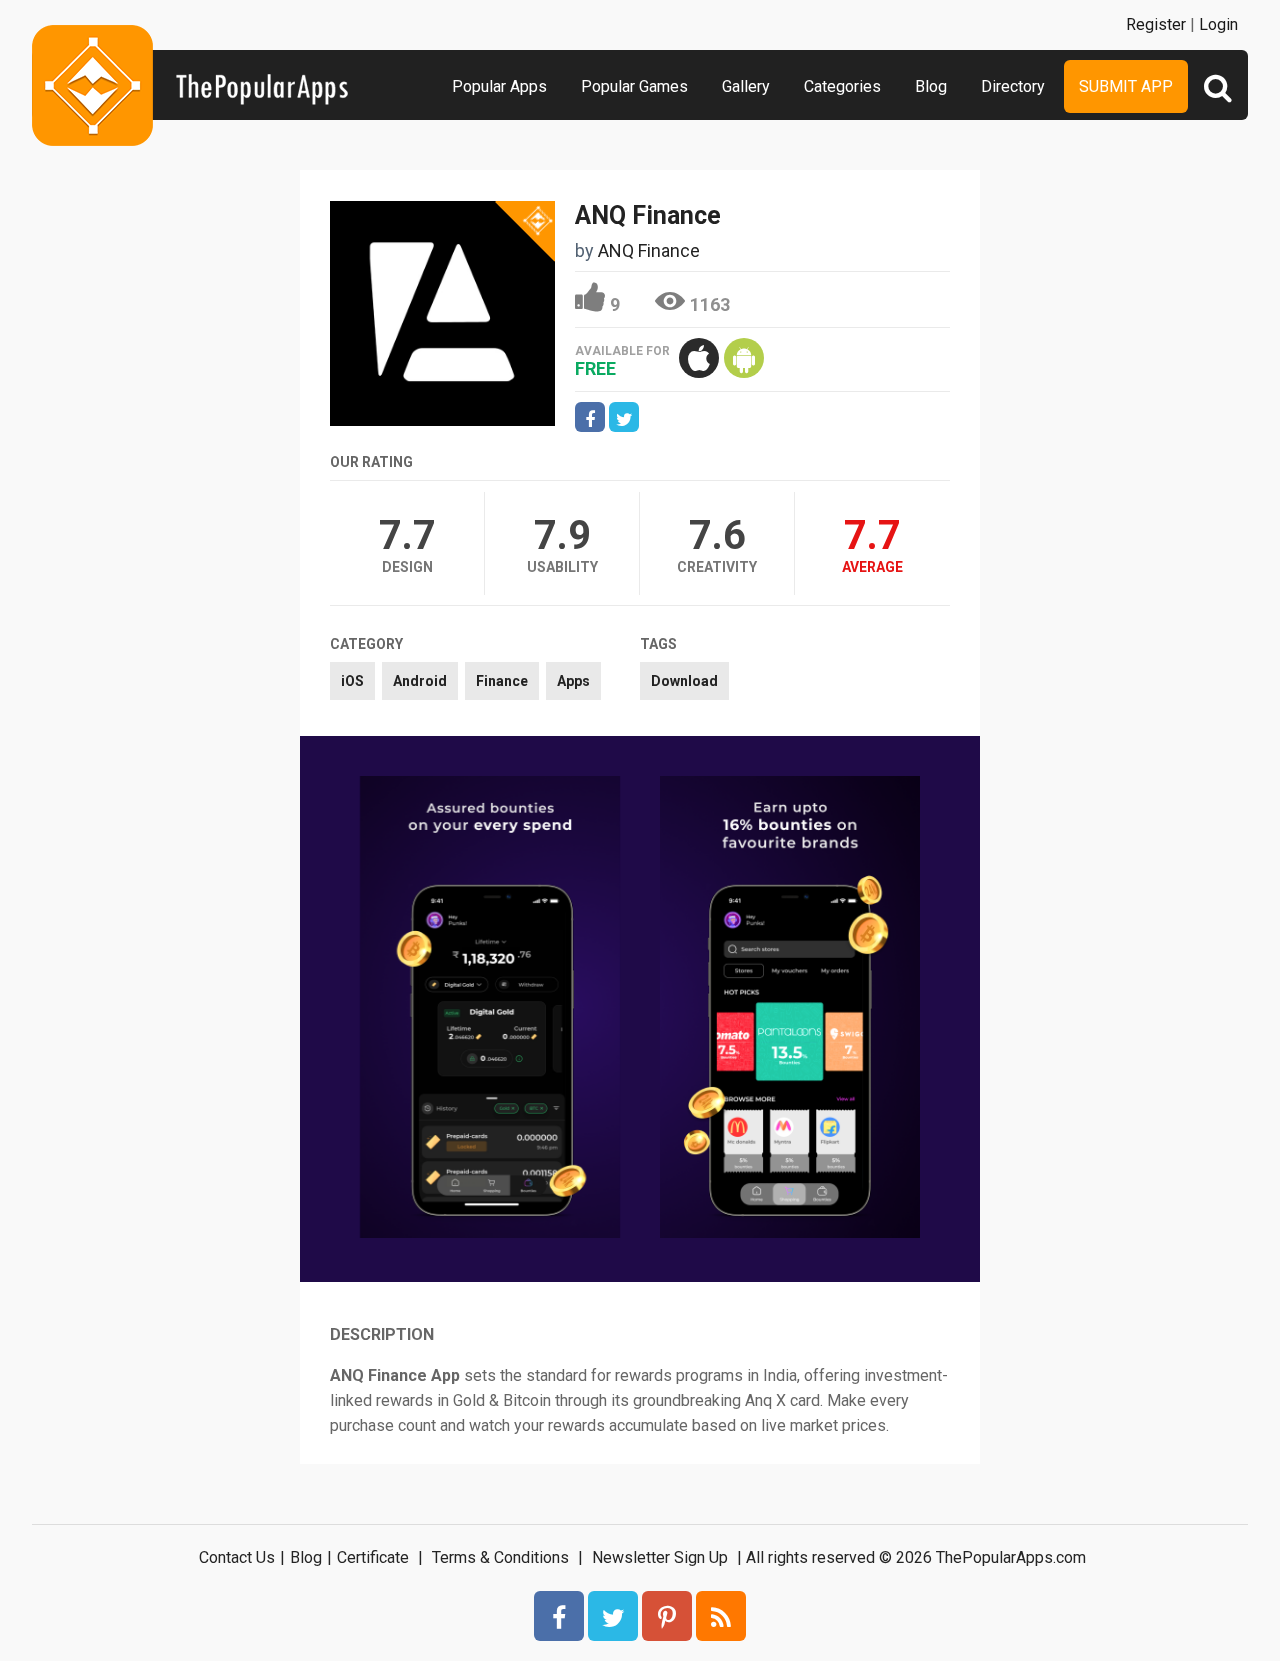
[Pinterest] (667, 1616)
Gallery (746, 86)
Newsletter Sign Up (660, 1557)
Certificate (373, 1557)
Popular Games (634, 86)
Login (1218, 24)
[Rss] (721, 1616)
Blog (931, 86)
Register (1156, 24)
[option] (490, 1009)
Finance (502, 681)
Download (684, 681)
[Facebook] (559, 1616)
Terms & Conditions (500, 1557)
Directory (1013, 86)
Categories (842, 86)
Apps (573, 681)
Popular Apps (499, 86)
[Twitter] (613, 1616)
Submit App (1126, 86)
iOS (352, 681)
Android (420, 681)
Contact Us (237, 1557)
